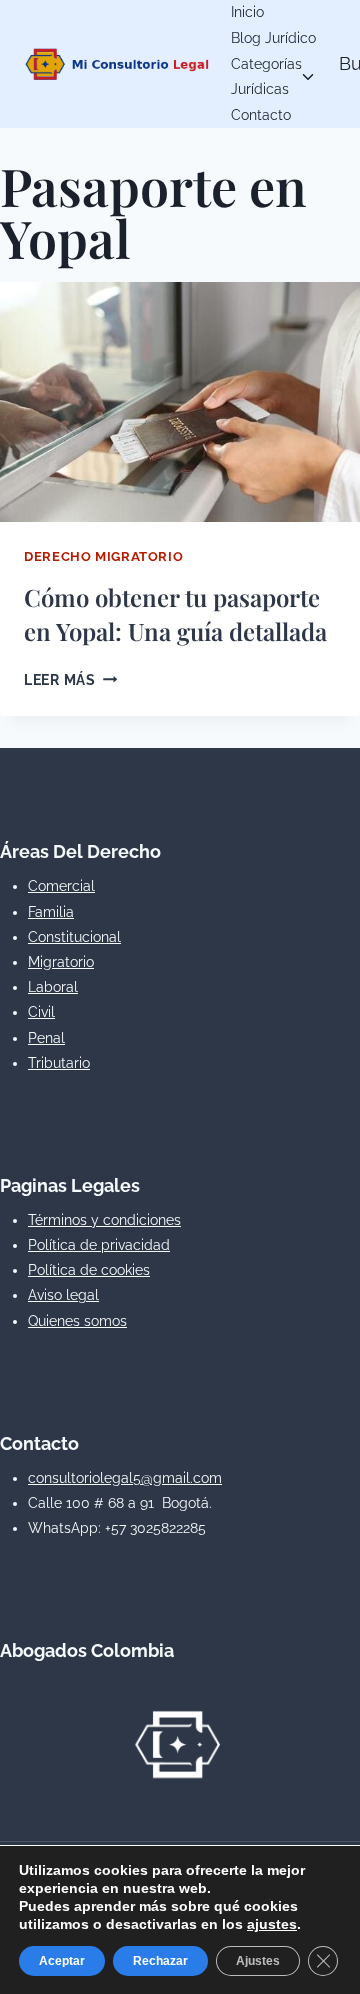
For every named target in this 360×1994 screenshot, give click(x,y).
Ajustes (258, 1961)
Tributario (59, 1063)
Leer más (70, 679)
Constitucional (74, 937)
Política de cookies (89, 1270)
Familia (51, 912)
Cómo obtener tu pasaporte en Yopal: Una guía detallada (175, 614)
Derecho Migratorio (103, 556)
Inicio (247, 12)
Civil (41, 1012)
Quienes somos (77, 1321)
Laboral (53, 987)
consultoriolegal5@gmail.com (125, 1478)
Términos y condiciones (104, 1220)
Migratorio (61, 962)
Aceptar (62, 1961)
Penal (46, 1038)
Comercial (61, 886)
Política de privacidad (99, 1245)
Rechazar (160, 1961)
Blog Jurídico (273, 38)
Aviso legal (63, 1295)
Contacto (261, 115)
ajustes (272, 1924)
